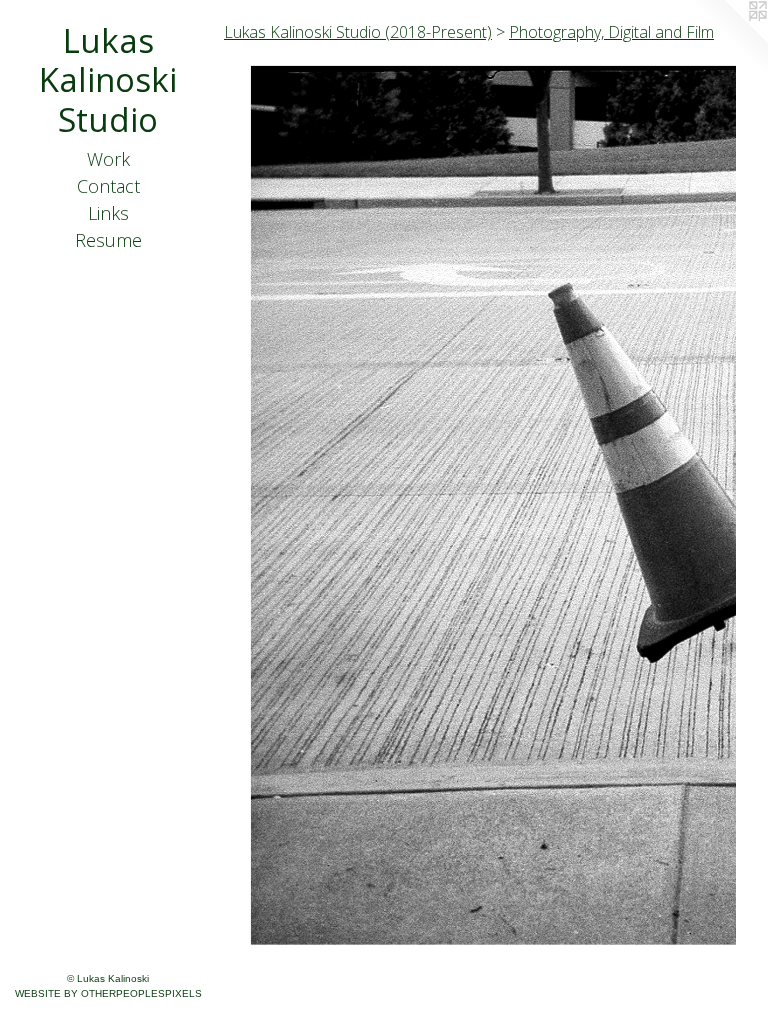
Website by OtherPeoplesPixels (108, 993)
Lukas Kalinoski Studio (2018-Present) (358, 32)
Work (108, 159)
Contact (108, 186)
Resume (108, 240)
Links (108, 213)
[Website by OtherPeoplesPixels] (728, 40)
